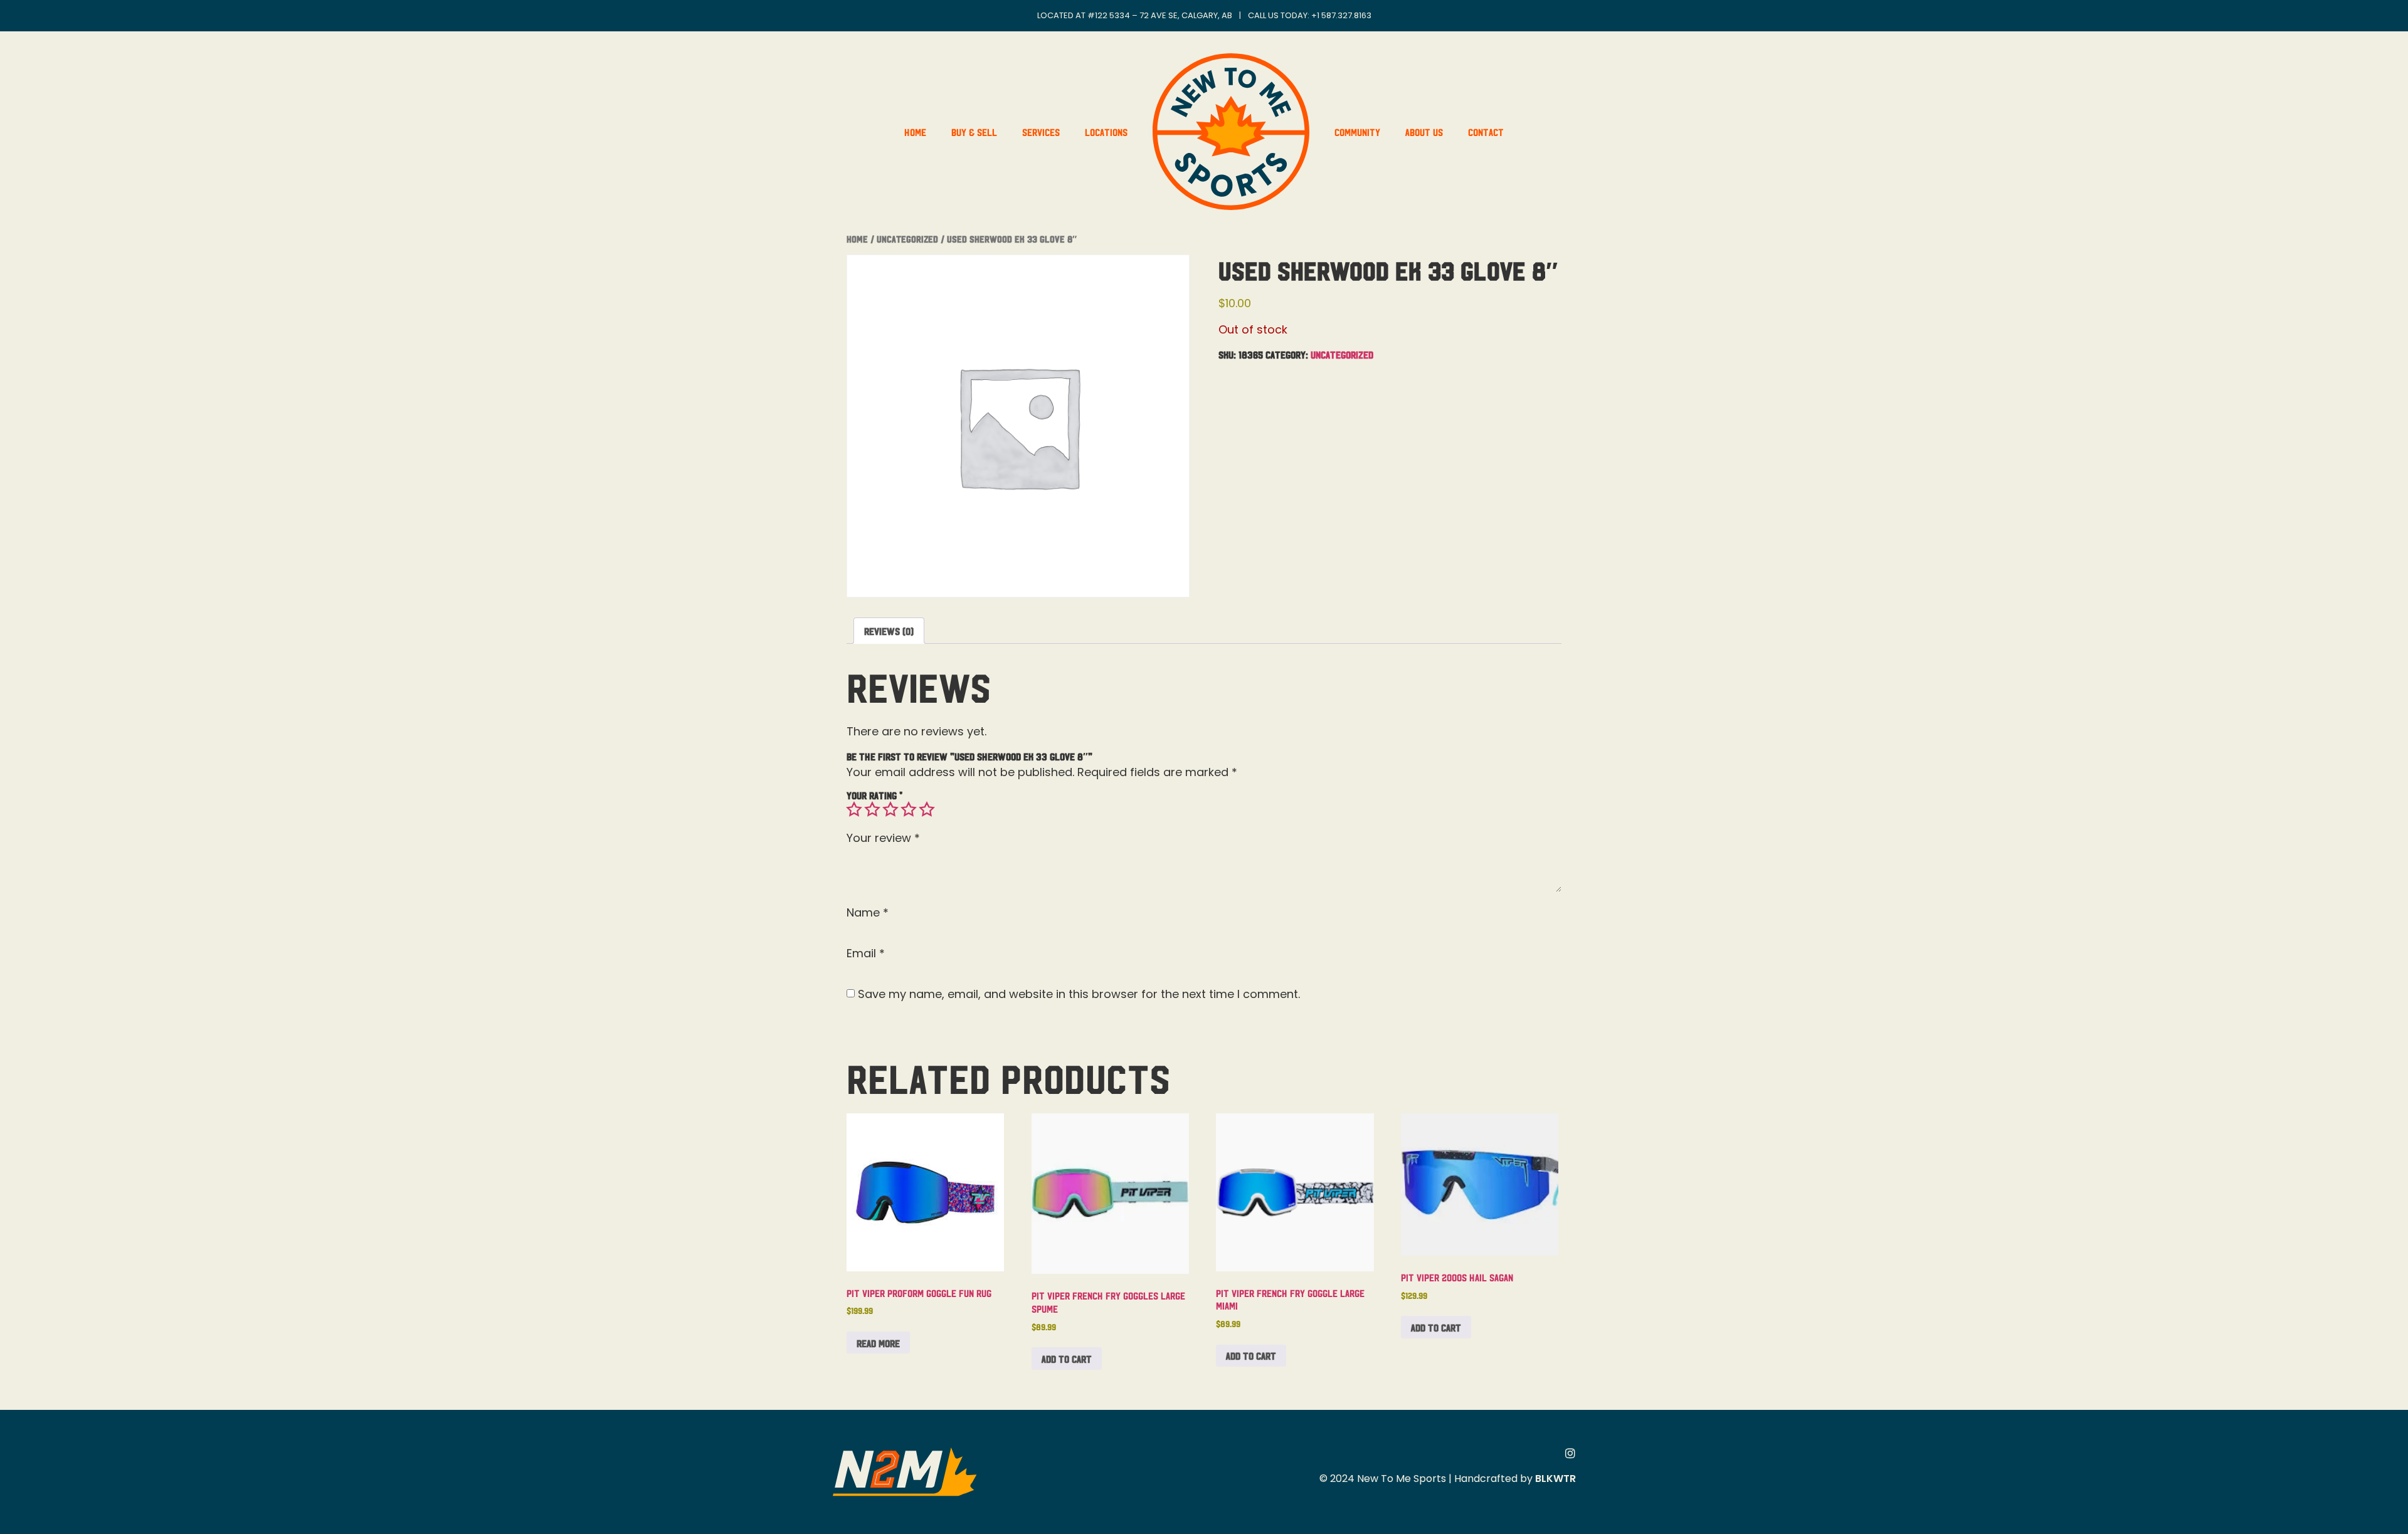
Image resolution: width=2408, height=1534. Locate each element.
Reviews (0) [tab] (889, 631)
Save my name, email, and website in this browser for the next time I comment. (1079, 994)
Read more (878, 1343)
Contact (1486, 132)
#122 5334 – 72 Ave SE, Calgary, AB (1160, 15)
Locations (1106, 132)
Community (1357, 132)
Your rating (874, 795)
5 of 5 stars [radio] (927, 809)
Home (915, 132)
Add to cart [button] (1067, 1358)
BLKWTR (1555, 1479)
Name (868, 913)
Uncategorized (907, 239)
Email (866, 953)
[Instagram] (1570, 1453)
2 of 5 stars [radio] (872, 809)
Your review (883, 838)
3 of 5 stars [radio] (890, 809)
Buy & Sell (974, 132)
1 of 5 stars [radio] (854, 809)
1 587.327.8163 (1344, 15)
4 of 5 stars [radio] (909, 809)
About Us (1424, 132)
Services (1041, 132)
